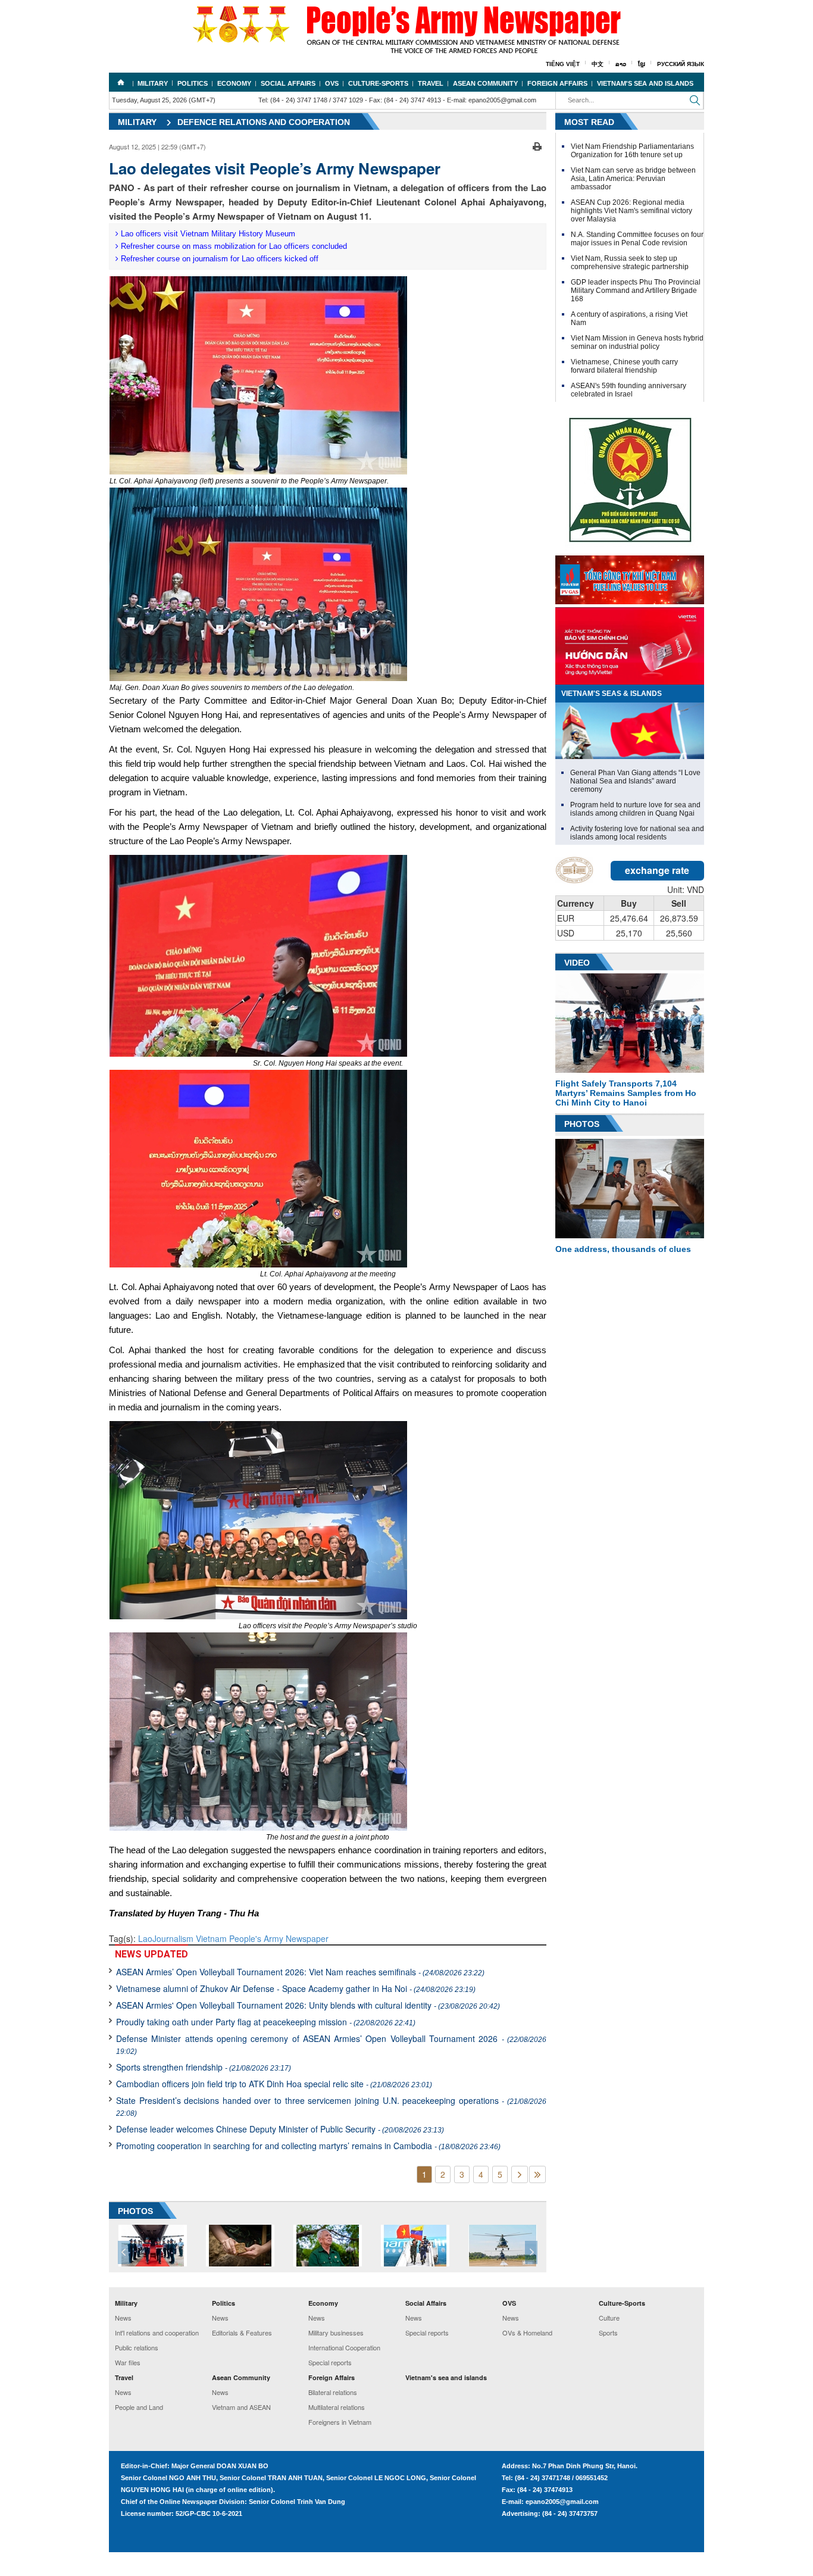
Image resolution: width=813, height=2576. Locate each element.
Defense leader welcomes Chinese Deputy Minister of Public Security (280, 2129)
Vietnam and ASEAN (241, 2407)
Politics (193, 83)
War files (128, 2362)
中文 (598, 64)
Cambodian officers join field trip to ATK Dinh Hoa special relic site (274, 2084)
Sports (608, 2333)
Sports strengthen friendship (204, 2067)
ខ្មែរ (642, 64)
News (123, 2318)
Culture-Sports (378, 83)
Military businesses (336, 2333)
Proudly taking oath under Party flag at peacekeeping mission (266, 2022)
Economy (234, 83)
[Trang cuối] (537, 2174)
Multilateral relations (337, 2407)
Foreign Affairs (557, 83)
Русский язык (681, 64)
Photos (582, 1124)
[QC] (630, 577)
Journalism (174, 1938)
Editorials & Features (242, 2333)
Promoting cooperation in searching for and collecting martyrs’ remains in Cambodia (308, 2146)
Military (153, 83)
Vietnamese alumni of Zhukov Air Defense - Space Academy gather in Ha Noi (296, 1988)
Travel (431, 83)
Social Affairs (288, 83)
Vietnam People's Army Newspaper (262, 1938)
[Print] (537, 145)
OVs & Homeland (527, 2333)
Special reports (330, 2362)
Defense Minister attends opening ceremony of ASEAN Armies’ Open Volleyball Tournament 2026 (331, 2044)
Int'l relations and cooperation (157, 2333)
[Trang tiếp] (520, 2174)
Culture (609, 2318)
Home (121, 82)
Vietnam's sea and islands (645, 83)
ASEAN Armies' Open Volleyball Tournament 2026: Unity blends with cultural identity (308, 2005)
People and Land (139, 2407)
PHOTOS (135, 2211)
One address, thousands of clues (623, 1249)
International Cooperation (344, 2347)
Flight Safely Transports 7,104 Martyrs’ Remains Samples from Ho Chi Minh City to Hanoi (626, 1093)
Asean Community (485, 83)
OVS (332, 83)
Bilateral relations (333, 2392)
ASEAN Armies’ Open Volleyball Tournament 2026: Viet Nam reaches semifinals (300, 1972)
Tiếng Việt (563, 64)
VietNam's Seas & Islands (612, 694)
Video (577, 963)
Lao (145, 1938)
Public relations (137, 2347)
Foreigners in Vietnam (340, 2422)
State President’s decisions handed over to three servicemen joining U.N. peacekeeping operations (331, 2106)
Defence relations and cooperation (264, 122)
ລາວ (621, 64)
